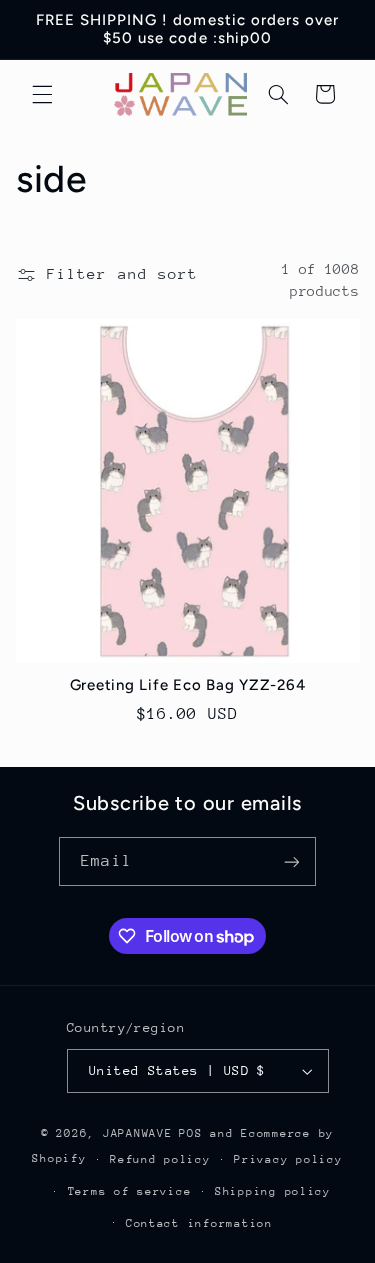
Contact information (199, 1223)
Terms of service (130, 1191)
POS (190, 1133)
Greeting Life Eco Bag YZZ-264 (188, 685)
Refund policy (160, 1159)
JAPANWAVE (138, 1133)
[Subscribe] (291, 861)
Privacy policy (288, 1159)
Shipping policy (273, 1191)
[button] (42, 94)
